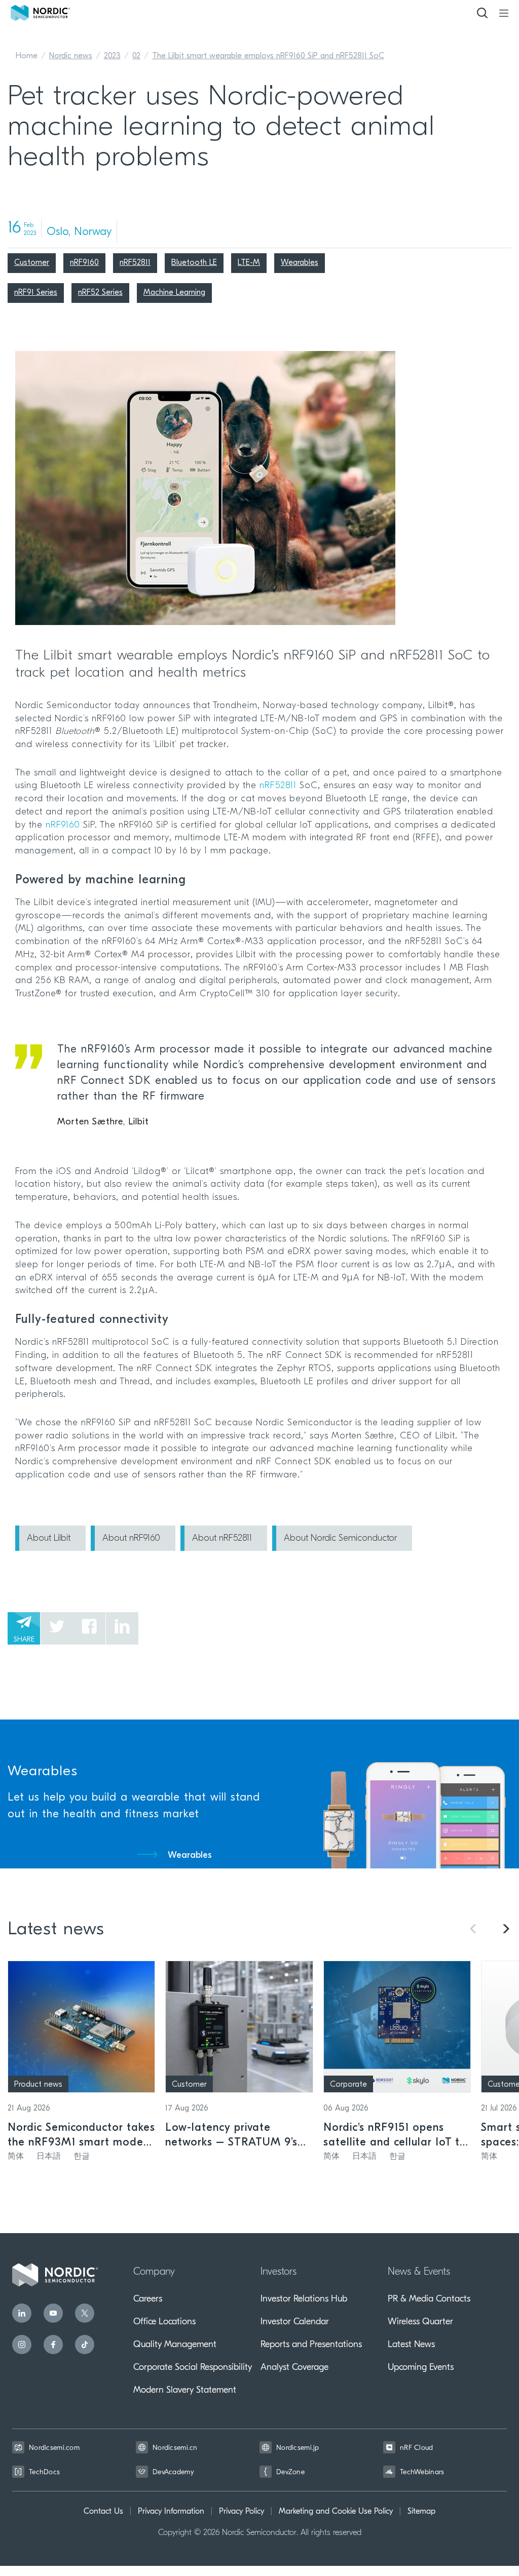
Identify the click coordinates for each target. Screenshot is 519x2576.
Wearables (190, 1856)
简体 (16, 2157)
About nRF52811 (222, 1539)
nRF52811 (278, 786)
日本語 (49, 2157)
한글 (82, 2157)
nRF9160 (63, 826)
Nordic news (71, 56)
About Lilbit (49, 1539)
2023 (112, 56)
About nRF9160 (131, 1539)
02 (136, 56)
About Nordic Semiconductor (340, 1539)
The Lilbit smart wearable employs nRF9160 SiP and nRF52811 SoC (268, 56)
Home (27, 56)
